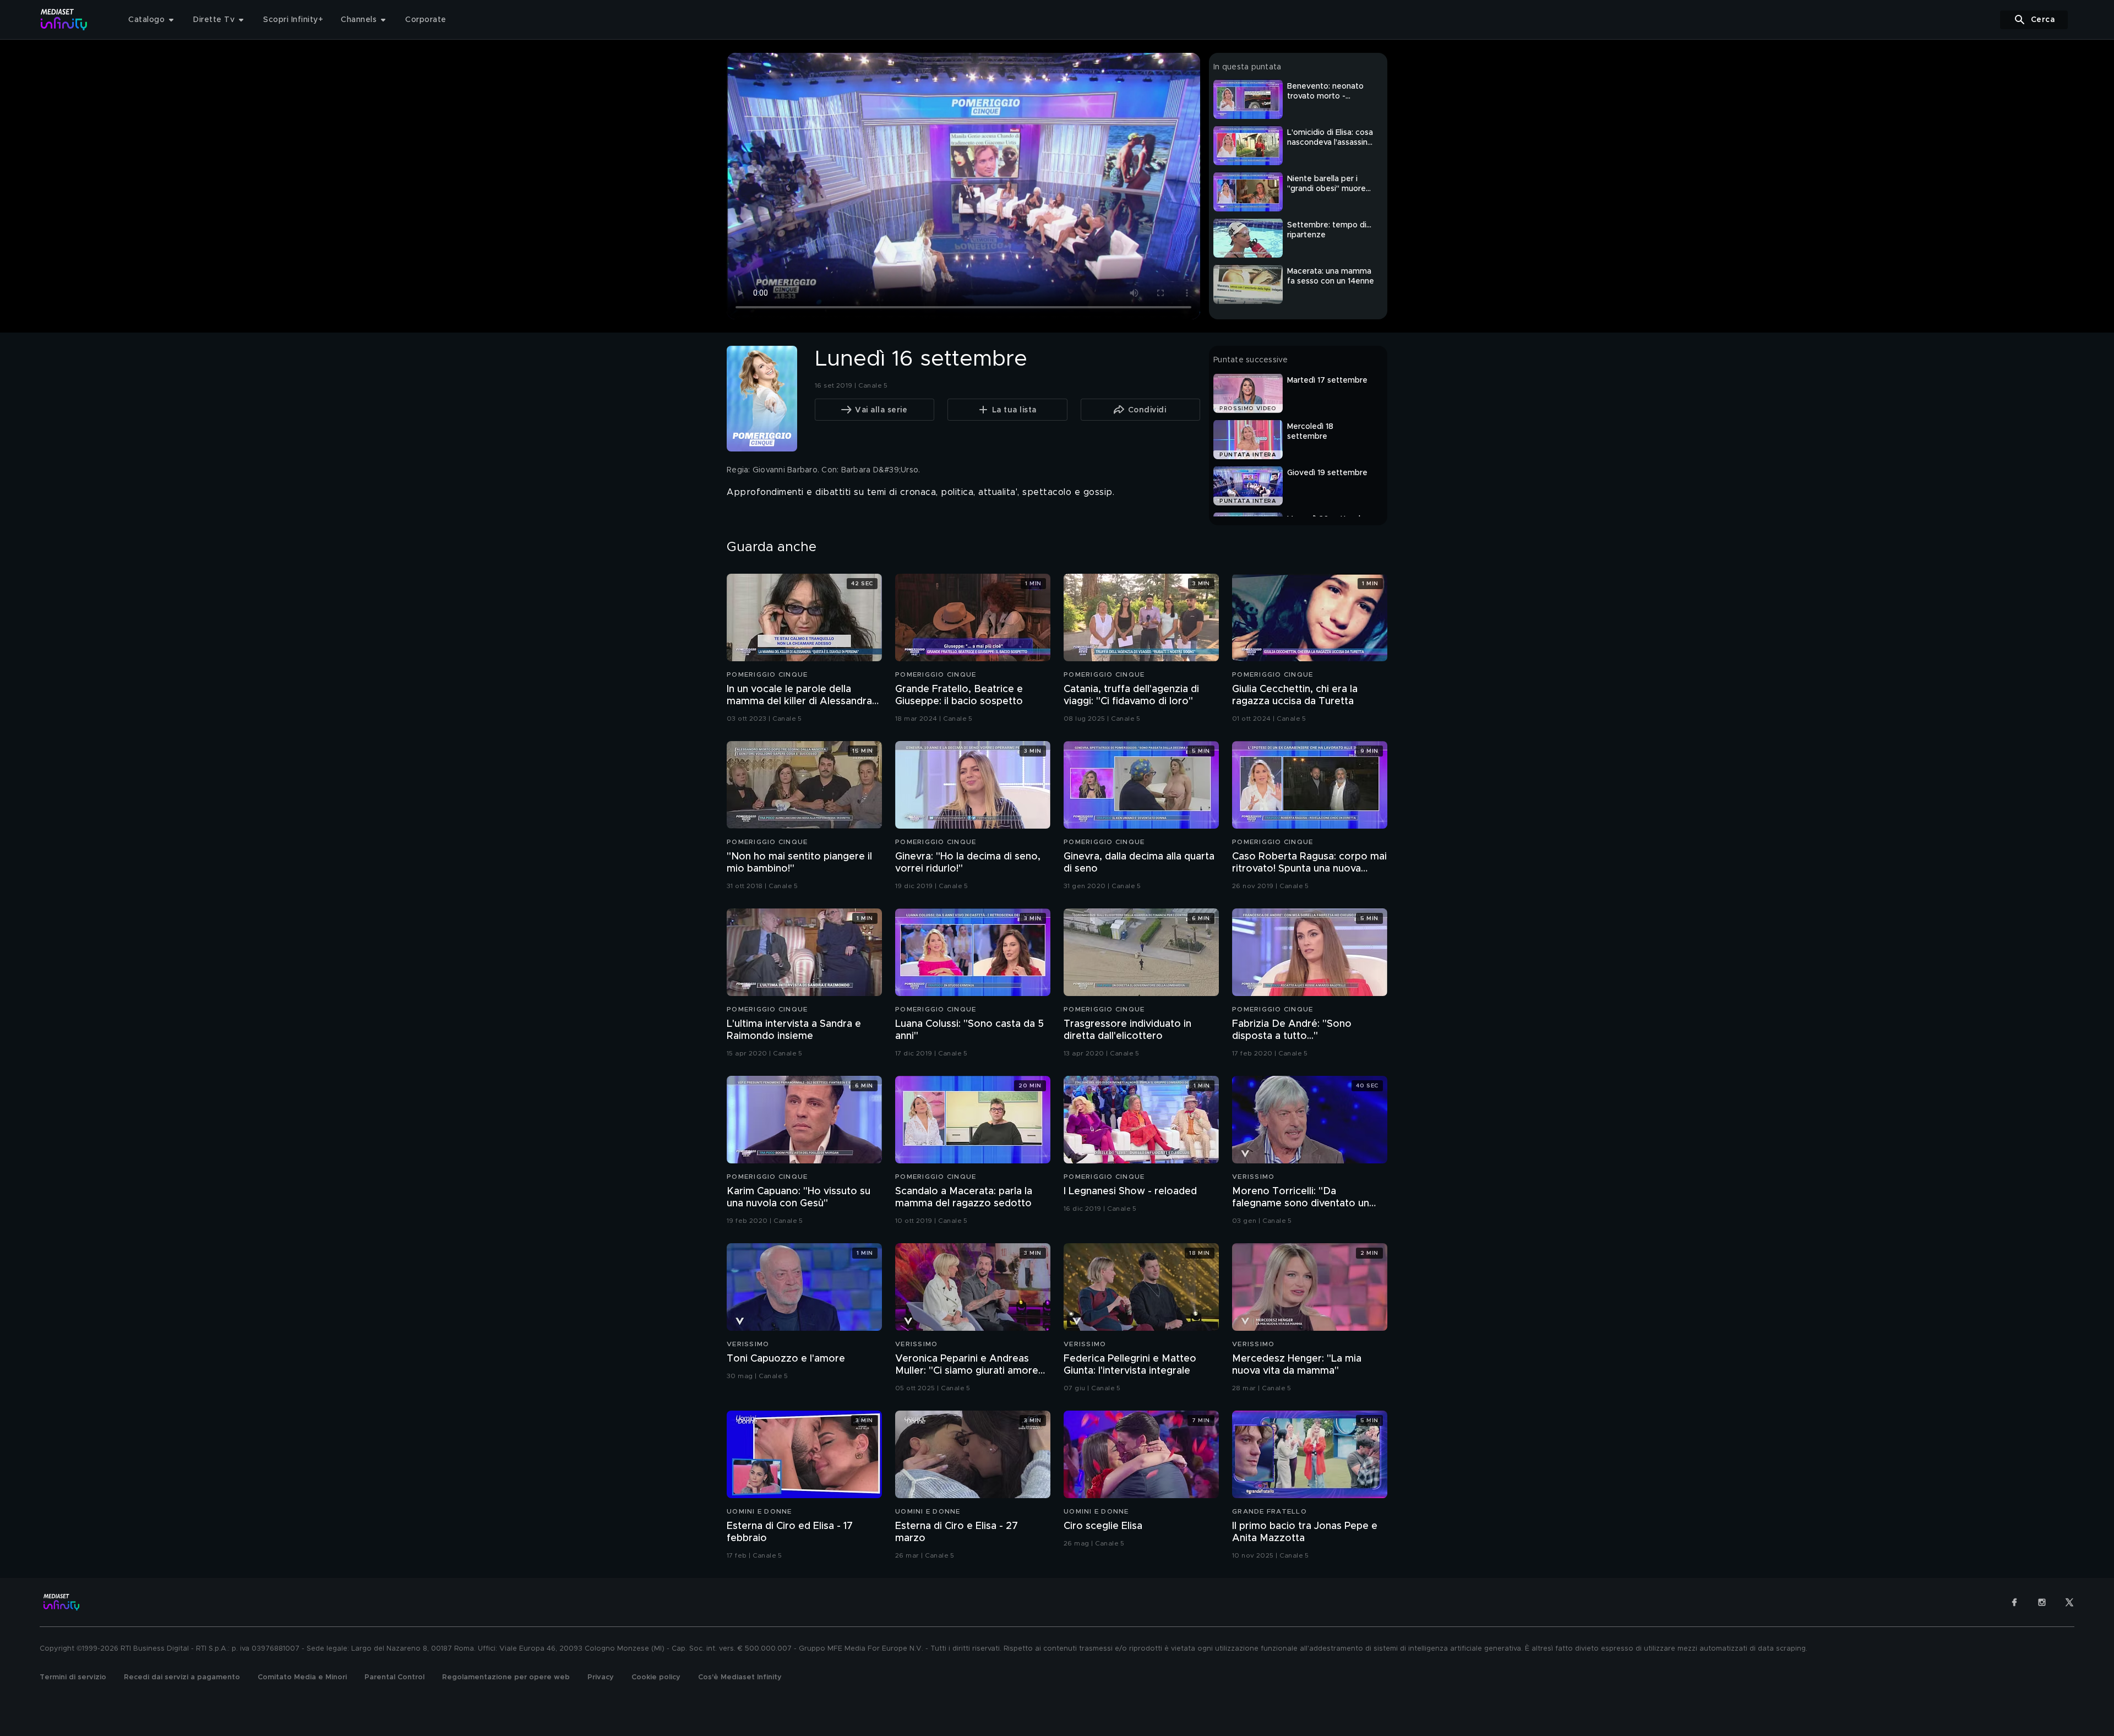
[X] (2069, 1602)
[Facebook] (2014, 1602)
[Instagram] (2042, 1602)
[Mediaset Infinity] (64, 20)
